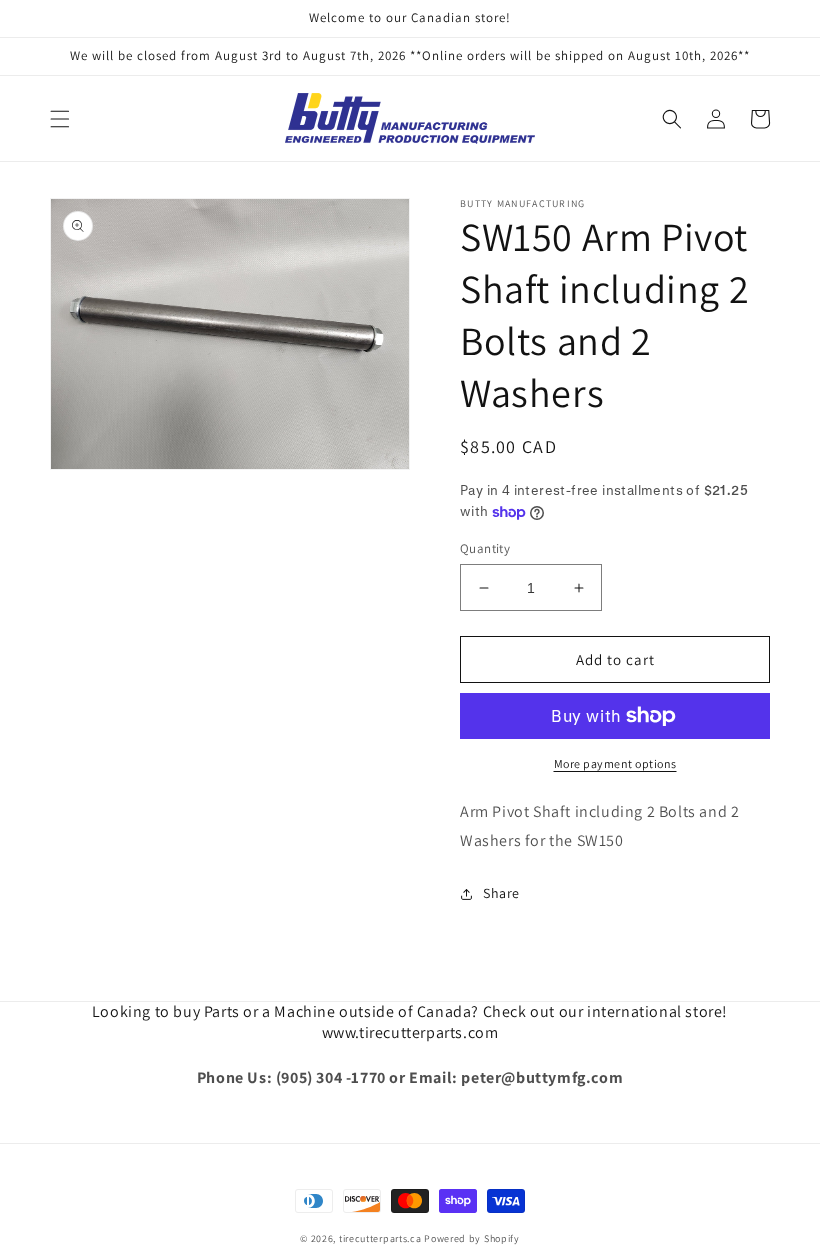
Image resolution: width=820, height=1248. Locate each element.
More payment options (615, 763)
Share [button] (501, 893)
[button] (60, 119)
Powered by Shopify (472, 1238)
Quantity (485, 548)
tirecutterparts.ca (380, 1238)
